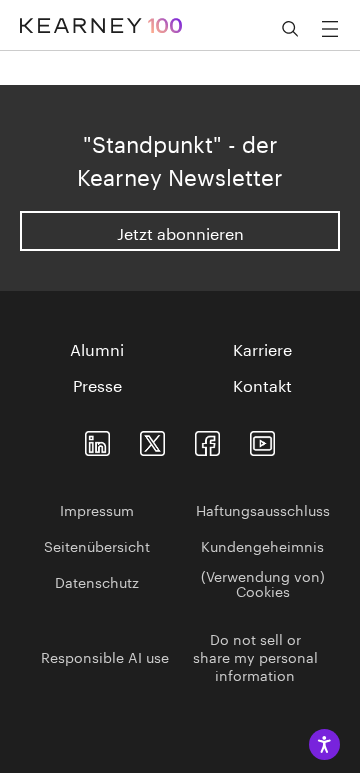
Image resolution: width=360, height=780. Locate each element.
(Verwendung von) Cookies (263, 582)
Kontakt (262, 384)
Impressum (97, 509)
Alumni (97, 348)
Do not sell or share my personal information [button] (255, 656)
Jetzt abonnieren (180, 231)
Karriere (262, 348)
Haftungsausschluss (263, 509)
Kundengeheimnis (262, 545)
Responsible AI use (105, 656)
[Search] (290, 29)
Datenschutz (97, 581)
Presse (97, 384)
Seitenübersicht (97, 545)
